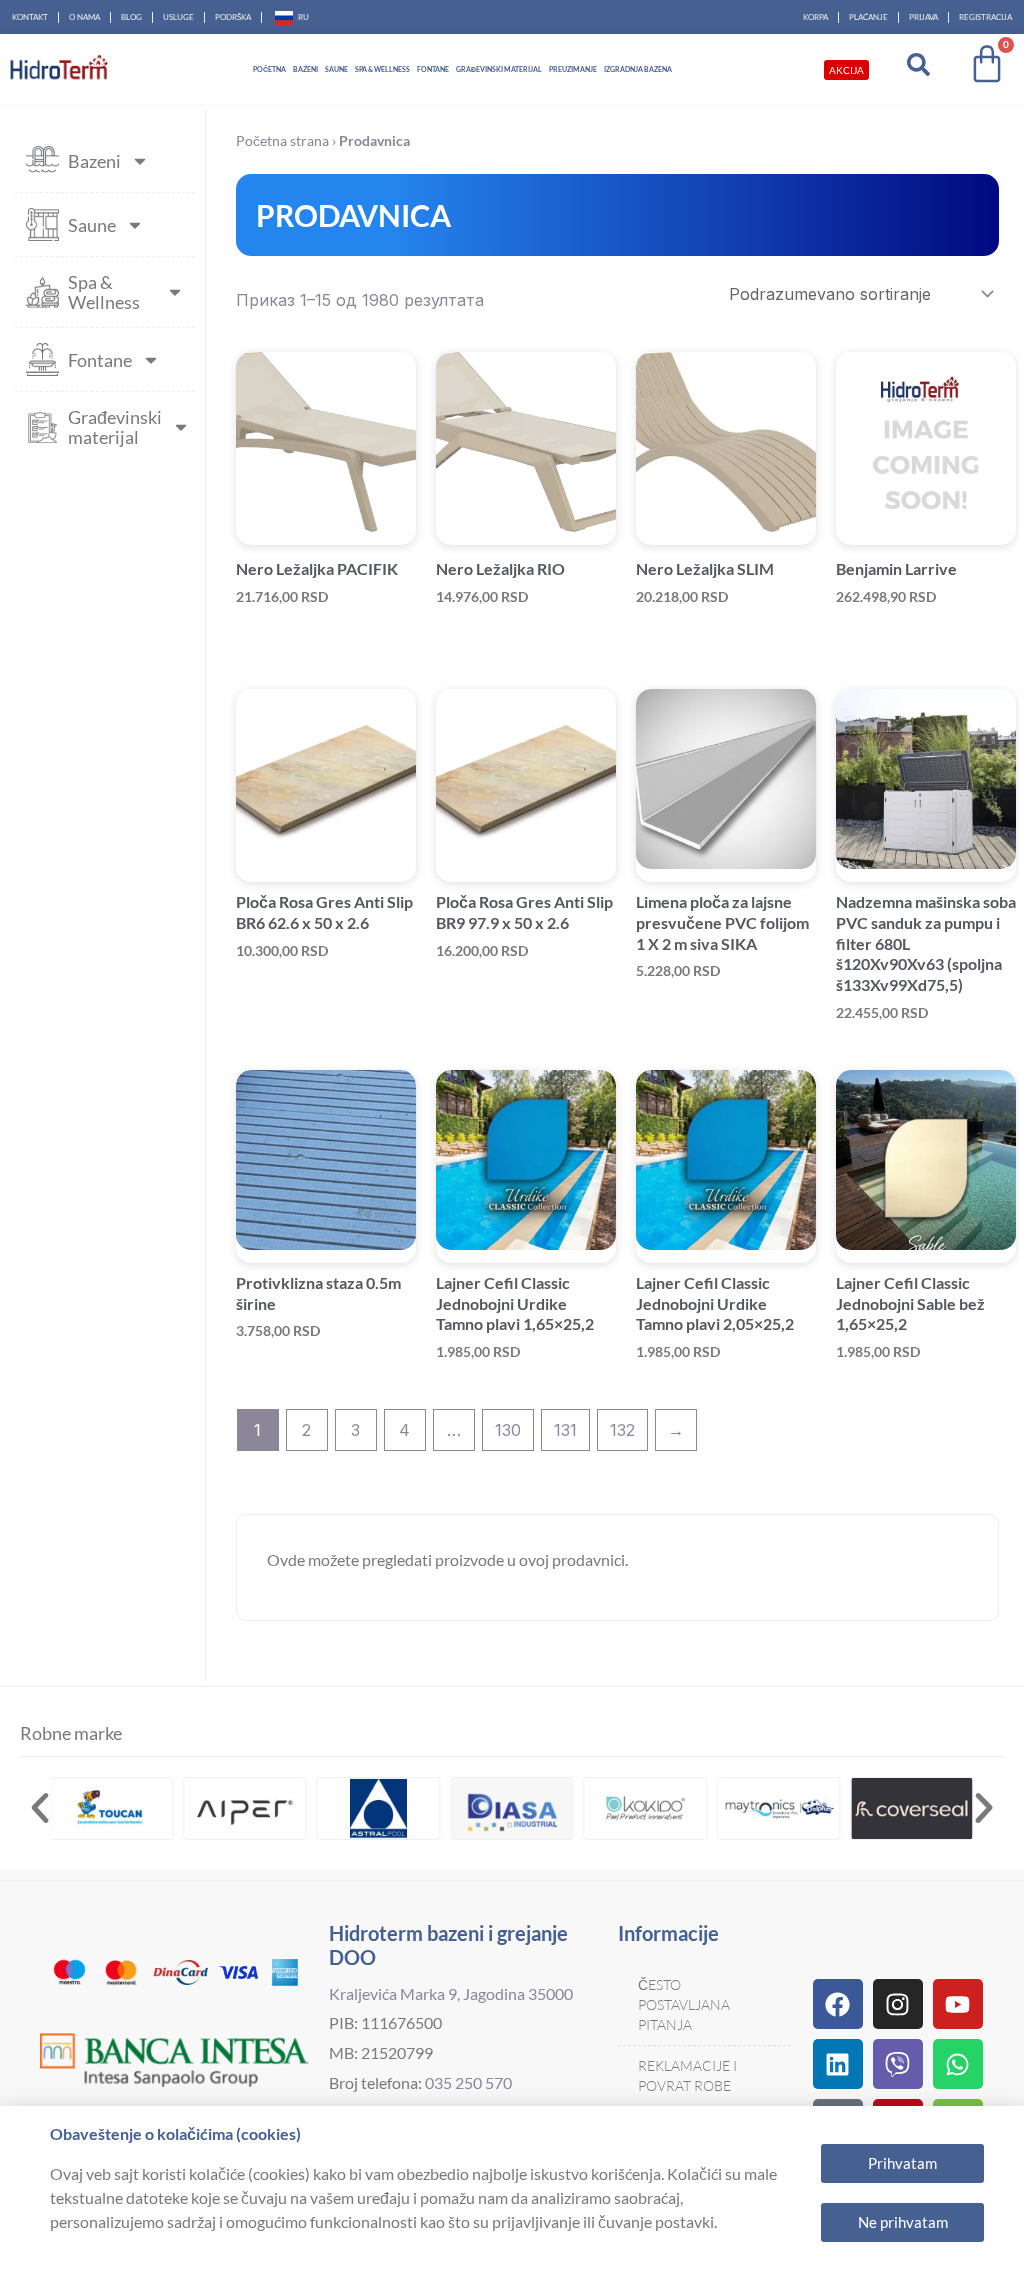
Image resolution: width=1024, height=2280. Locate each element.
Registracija (985, 17)
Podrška (233, 17)
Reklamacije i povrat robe (687, 2075)
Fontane (433, 69)
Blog (131, 17)
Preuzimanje (573, 69)
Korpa (815, 17)
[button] (40, 1808)
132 (622, 1430)
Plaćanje (868, 17)
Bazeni (305, 69)
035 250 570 (468, 2082)
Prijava (923, 17)
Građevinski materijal (499, 69)
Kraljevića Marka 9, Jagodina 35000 (451, 1993)
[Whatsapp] (958, 2064)
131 (565, 1430)
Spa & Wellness (382, 69)
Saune (336, 69)
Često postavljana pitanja (684, 2004)
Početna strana (282, 141)
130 (508, 1430)
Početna (269, 69)
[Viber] (898, 2064)
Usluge (178, 17)
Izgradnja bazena (638, 69)
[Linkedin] (838, 2064)
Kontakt (30, 17)
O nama (84, 17)
